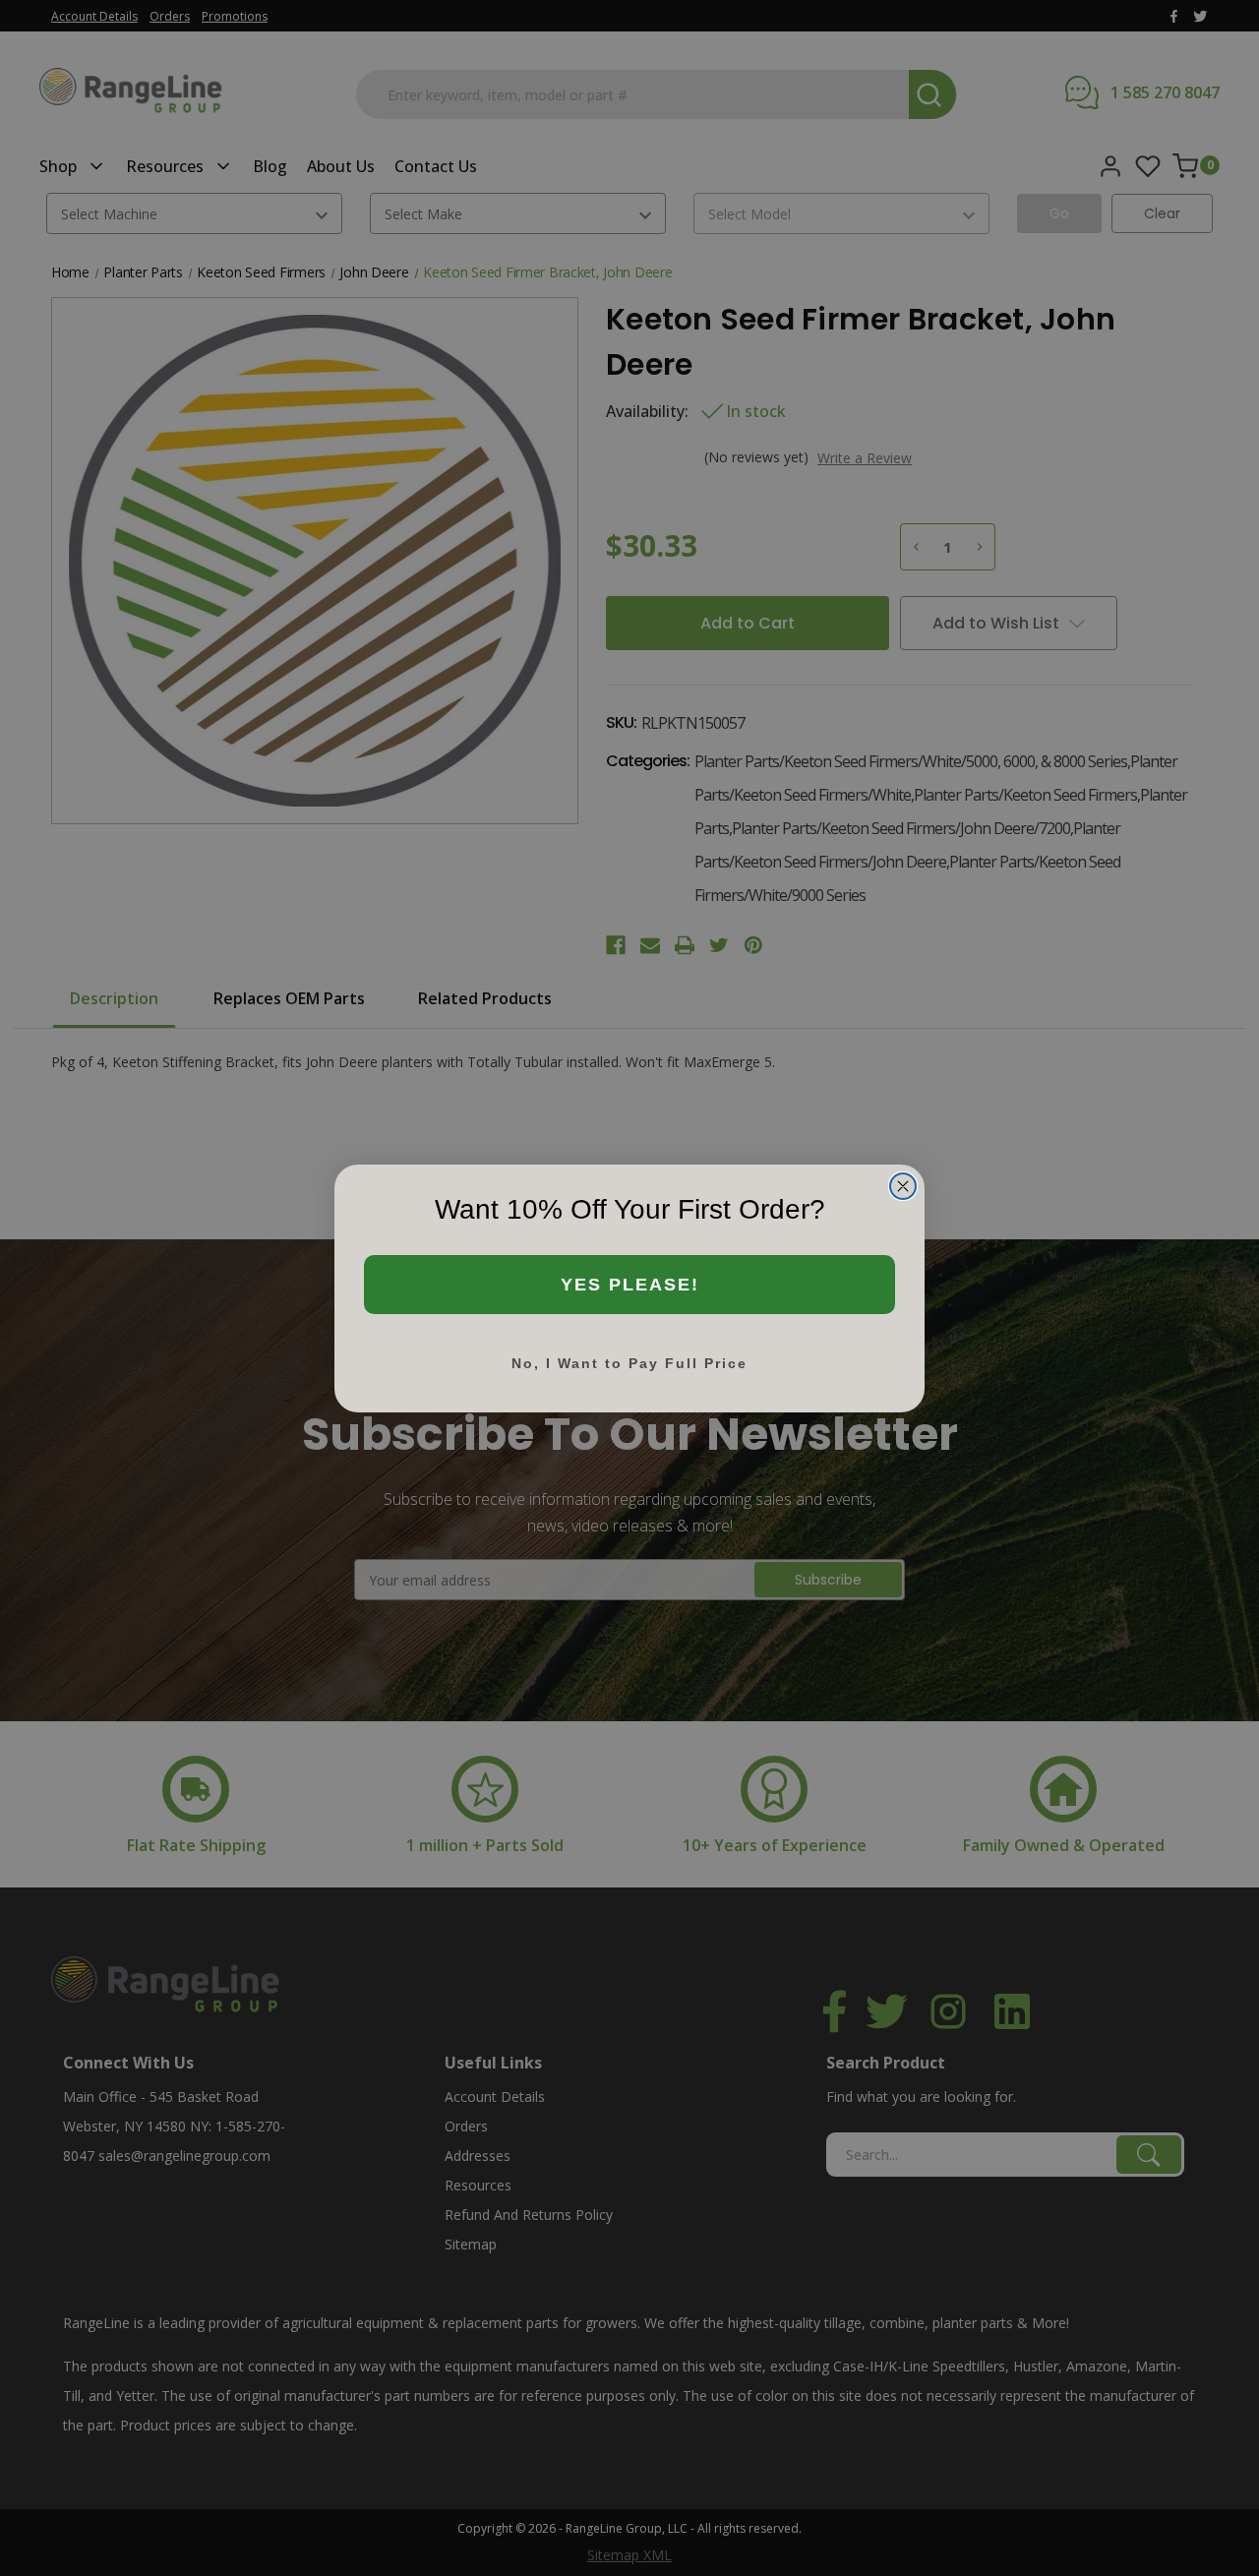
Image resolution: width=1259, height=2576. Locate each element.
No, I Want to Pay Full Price (629, 1363)
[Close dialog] (903, 1186)
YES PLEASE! (630, 1285)
